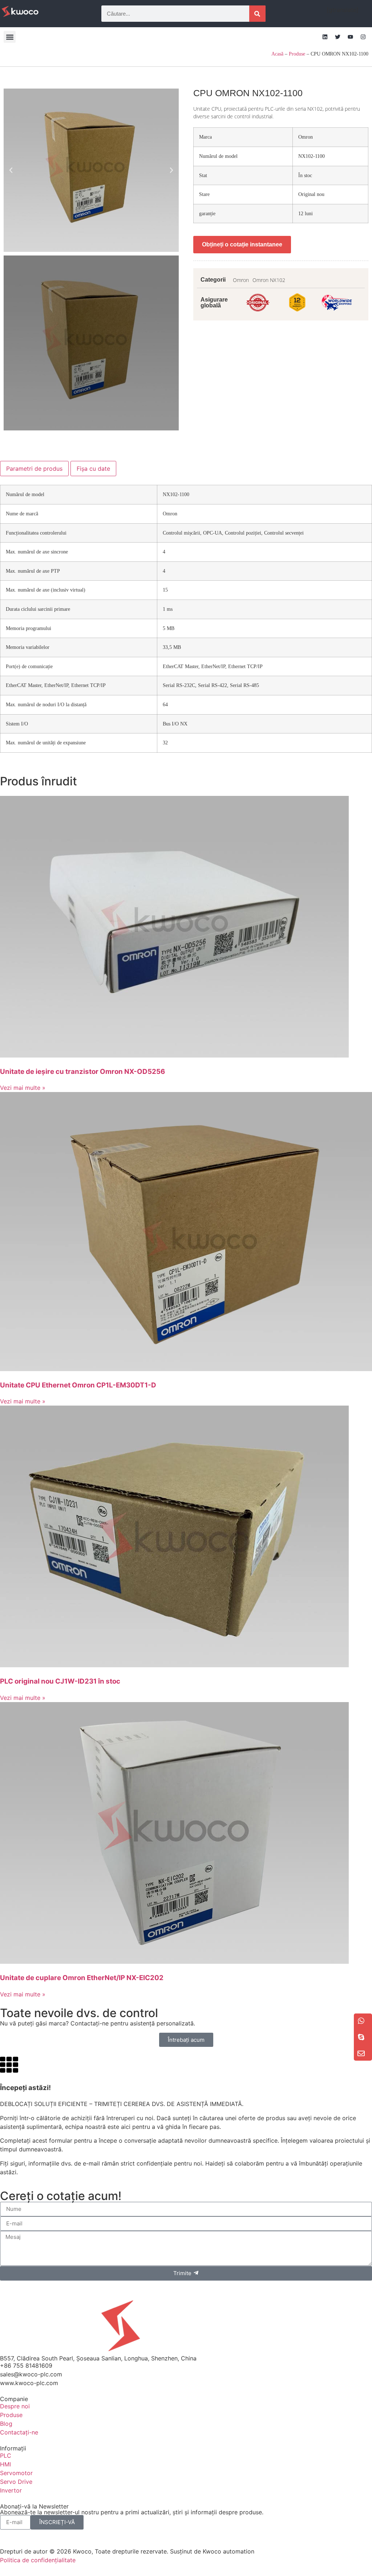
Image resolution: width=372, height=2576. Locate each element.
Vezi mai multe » (23, 1088)
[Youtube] (350, 37)
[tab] (34, 469)
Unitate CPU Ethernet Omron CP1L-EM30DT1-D (78, 1385)
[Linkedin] (325, 37)
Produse (297, 54)
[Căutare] (257, 14)
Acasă (277, 54)
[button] (10, 37)
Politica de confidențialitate (38, 2560)
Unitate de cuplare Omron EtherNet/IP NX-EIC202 (82, 1978)
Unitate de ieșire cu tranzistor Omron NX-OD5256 (82, 1072)
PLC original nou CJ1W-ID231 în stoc (60, 1681)
